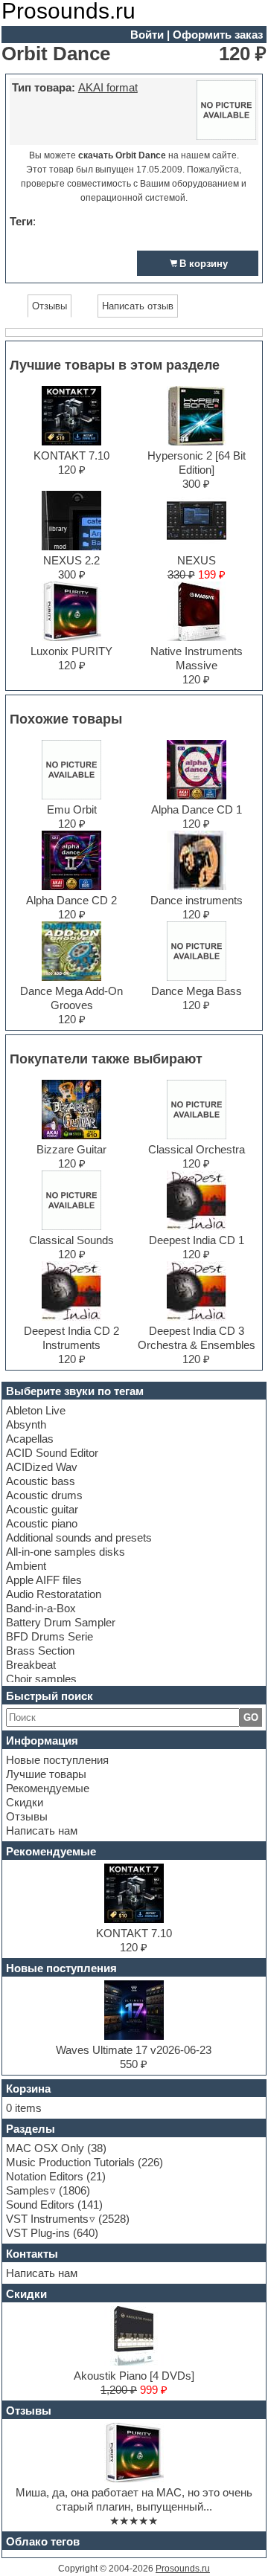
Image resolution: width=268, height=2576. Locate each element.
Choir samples (41, 1679)
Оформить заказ (218, 35)
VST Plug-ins (38, 2233)
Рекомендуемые (48, 1788)
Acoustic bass (41, 1481)
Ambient (26, 1566)
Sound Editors (40, 2205)
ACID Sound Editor (52, 1453)
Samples (28, 2190)
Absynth (26, 1424)
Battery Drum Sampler (61, 1622)
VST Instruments (47, 2219)
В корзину (204, 264)
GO (251, 1717)
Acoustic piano (42, 1523)
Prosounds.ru (183, 2569)
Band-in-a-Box (41, 1608)
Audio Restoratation (54, 1594)
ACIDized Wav (42, 1467)
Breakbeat (31, 1665)
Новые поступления (57, 1760)
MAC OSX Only (45, 2148)
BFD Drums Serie (50, 1636)
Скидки (25, 1802)
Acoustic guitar (42, 1509)
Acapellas (30, 1439)
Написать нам (42, 1830)
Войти (147, 35)
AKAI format (108, 87)
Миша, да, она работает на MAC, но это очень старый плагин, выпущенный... (134, 2499)
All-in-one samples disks (66, 1552)
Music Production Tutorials (70, 2162)
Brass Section (40, 1651)
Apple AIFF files (44, 1580)
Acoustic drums (44, 1495)
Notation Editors (45, 2176)
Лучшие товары (46, 1774)
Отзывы (27, 1816)
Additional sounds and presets (79, 1537)
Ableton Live (36, 1410)
